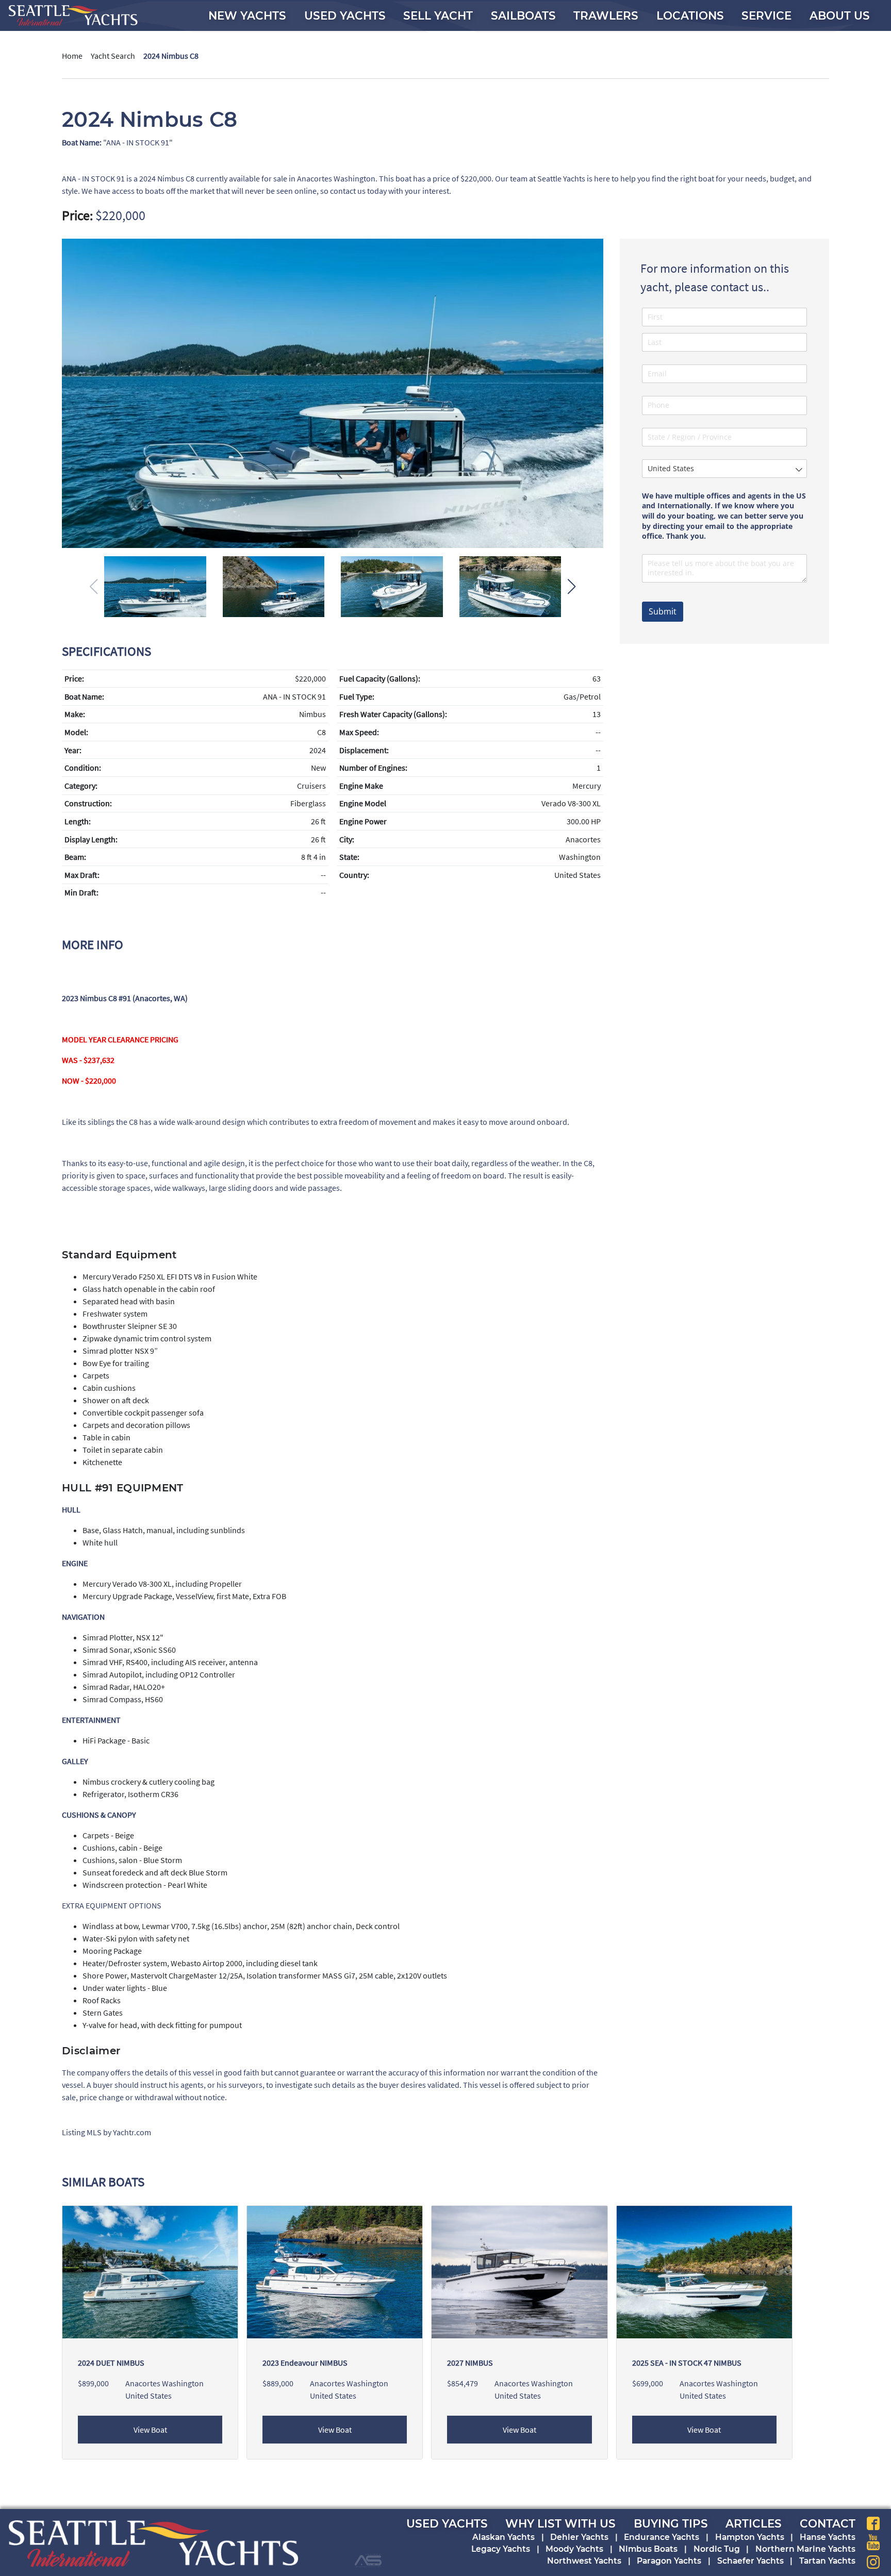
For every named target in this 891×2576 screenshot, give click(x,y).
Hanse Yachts (828, 2537)
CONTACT (828, 2523)
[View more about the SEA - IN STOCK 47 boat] (704, 2271)
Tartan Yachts (827, 2561)
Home (72, 56)
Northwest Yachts (584, 2561)
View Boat (150, 2430)
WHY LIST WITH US (560, 2523)
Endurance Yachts (662, 2537)
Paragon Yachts (669, 2561)
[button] (572, 587)
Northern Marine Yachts (805, 2549)
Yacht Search (113, 56)
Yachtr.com (132, 2132)
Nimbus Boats (648, 2549)
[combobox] (724, 469)
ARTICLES (754, 2523)
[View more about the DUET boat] (150, 2271)
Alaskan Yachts (504, 2537)
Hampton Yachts (750, 2537)
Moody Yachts (574, 2549)
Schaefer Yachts (750, 2561)
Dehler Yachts (579, 2537)
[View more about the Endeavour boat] (335, 2271)
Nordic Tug (717, 2549)
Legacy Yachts (501, 2549)
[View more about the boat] (519, 2271)
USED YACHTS (447, 2523)
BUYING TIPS (671, 2523)
